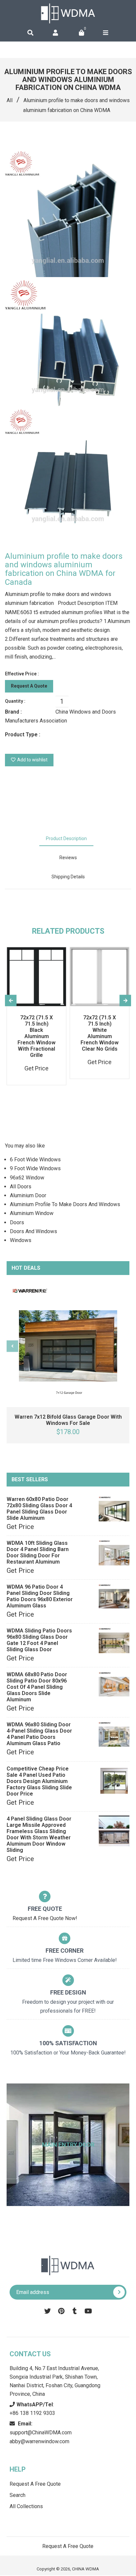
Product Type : (23, 735)
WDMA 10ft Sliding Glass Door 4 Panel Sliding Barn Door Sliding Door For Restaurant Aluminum (38, 1552)
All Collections (26, 2506)
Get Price (20, 1527)
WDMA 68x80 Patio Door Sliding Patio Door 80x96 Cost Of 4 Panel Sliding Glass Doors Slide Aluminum (37, 1687)
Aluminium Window (32, 1213)
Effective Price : (22, 674)
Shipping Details (68, 877)
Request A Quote (29, 686)
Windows (21, 1240)
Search (17, 2495)
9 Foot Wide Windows (35, 1168)
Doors (17, 1222)
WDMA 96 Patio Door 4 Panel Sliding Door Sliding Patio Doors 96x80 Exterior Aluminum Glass (40, 1596)
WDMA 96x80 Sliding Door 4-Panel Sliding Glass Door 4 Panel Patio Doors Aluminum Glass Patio (39, 1734)
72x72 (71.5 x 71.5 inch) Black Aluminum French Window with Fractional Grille (36, 1036)
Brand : (13, 712)
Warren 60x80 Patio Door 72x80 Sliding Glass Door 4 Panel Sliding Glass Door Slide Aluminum (39, 1509)
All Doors (21, 1187)
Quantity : (15, 701)
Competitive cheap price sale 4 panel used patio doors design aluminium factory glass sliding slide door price (39, 1781)
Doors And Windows (34, 1231)
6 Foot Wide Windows (35, 1160)
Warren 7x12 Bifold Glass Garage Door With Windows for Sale (68, 1420)
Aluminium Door (28, 1195)
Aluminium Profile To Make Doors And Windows (65, 1204)
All (10, 100)
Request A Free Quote (35, 2484)
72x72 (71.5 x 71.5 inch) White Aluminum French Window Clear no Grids (100, 1033)
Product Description (66, 838)
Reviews (68, 858)
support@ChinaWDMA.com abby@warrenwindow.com (41, 2433)
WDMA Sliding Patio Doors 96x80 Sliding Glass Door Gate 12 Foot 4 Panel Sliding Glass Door (39, 1640)
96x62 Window (27, 1178)
